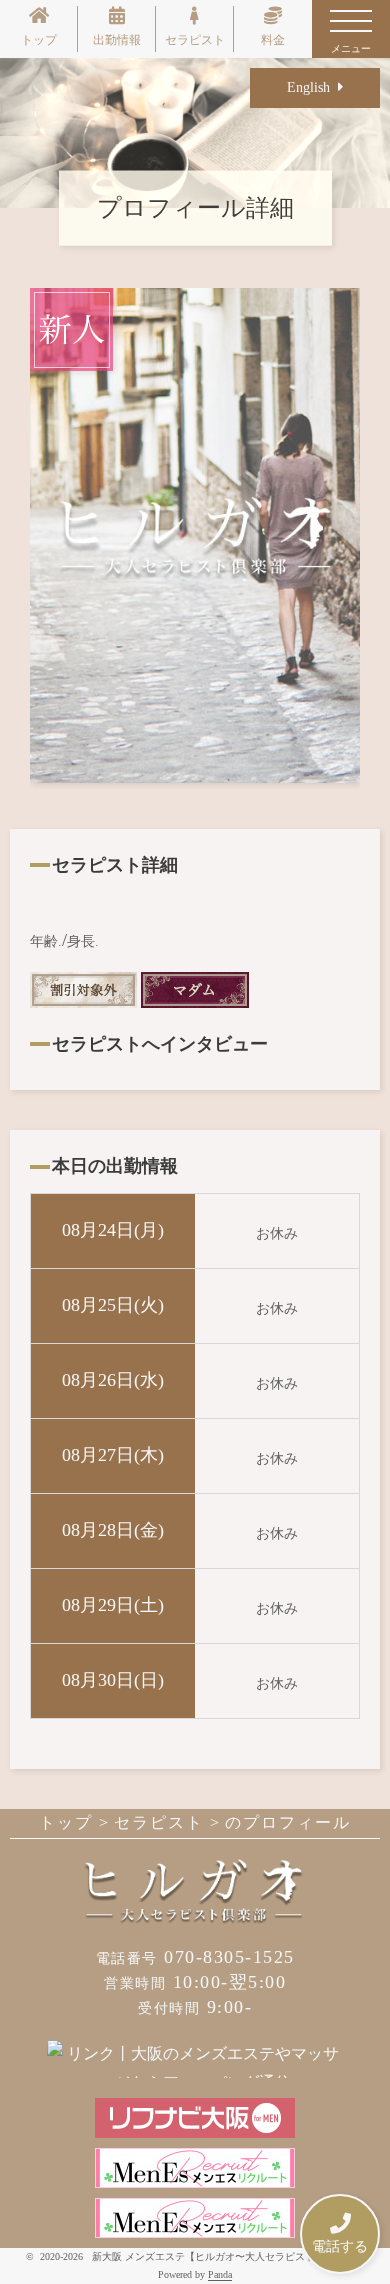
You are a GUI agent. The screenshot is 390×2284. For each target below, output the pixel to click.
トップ (39, 40)
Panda (220, 2274)
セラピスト (195, 40)
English (312, 87)
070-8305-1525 (195, 1957)
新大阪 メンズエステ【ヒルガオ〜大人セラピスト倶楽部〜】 (228, 2256)
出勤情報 (117, 40)
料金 (273, 40)
